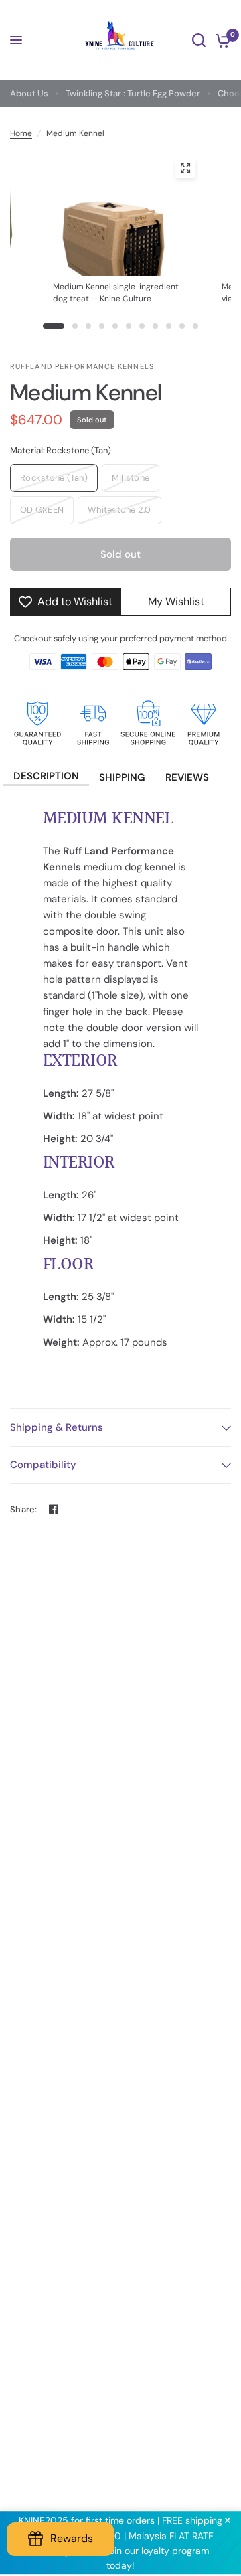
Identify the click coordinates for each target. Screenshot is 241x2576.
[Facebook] (54, 1509)
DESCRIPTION (46, 776)
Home (21, 133)
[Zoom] (185, 168)
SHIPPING (122, 777)
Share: (24, 1509)
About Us (29, 93)
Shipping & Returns (57, 1427)
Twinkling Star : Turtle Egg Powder (133, 93)
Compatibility (43, 1465)
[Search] (199, 40)
